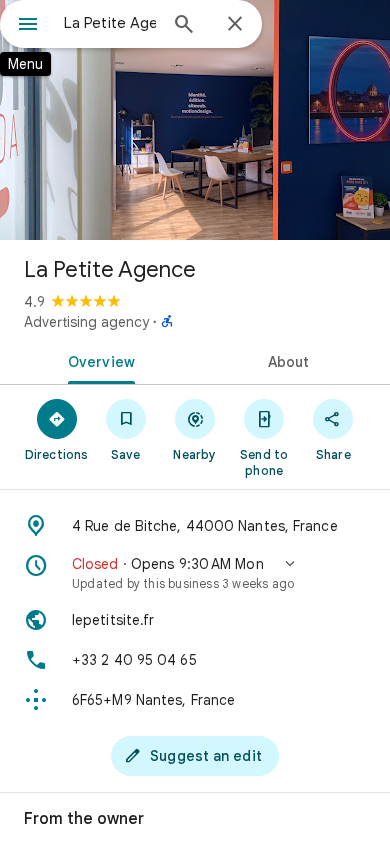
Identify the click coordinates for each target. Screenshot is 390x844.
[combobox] (110, 23)
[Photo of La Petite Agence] (195, 120)
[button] (195, 573)
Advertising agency (86, 322)
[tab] (97, 360)
